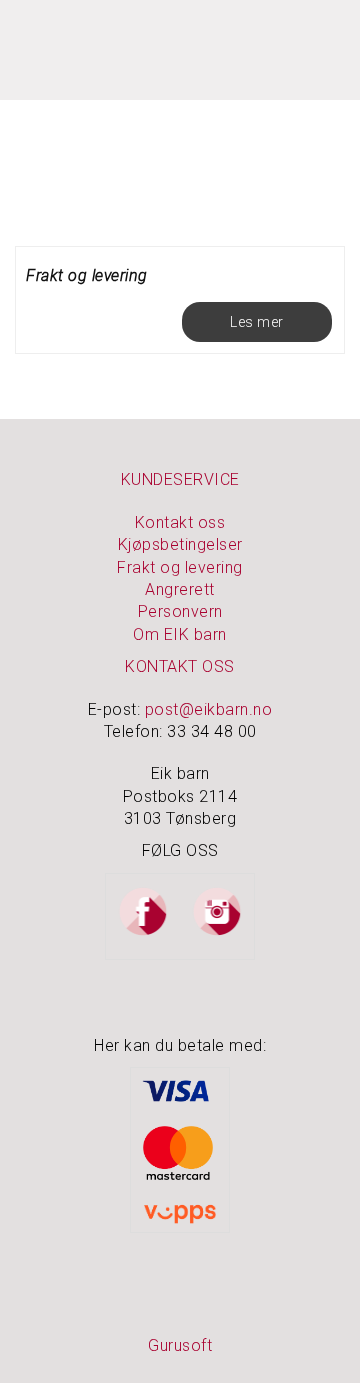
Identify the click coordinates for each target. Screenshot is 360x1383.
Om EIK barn (180, 634)
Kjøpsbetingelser (180, 544)
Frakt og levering (87, 275)
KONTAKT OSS (180, 666)
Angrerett (180, 589)
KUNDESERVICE (180, 479)
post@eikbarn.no (209, 709)
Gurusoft (180, 1345)
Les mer (257, 322)
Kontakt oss (180, 522)
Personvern (180, 611)
